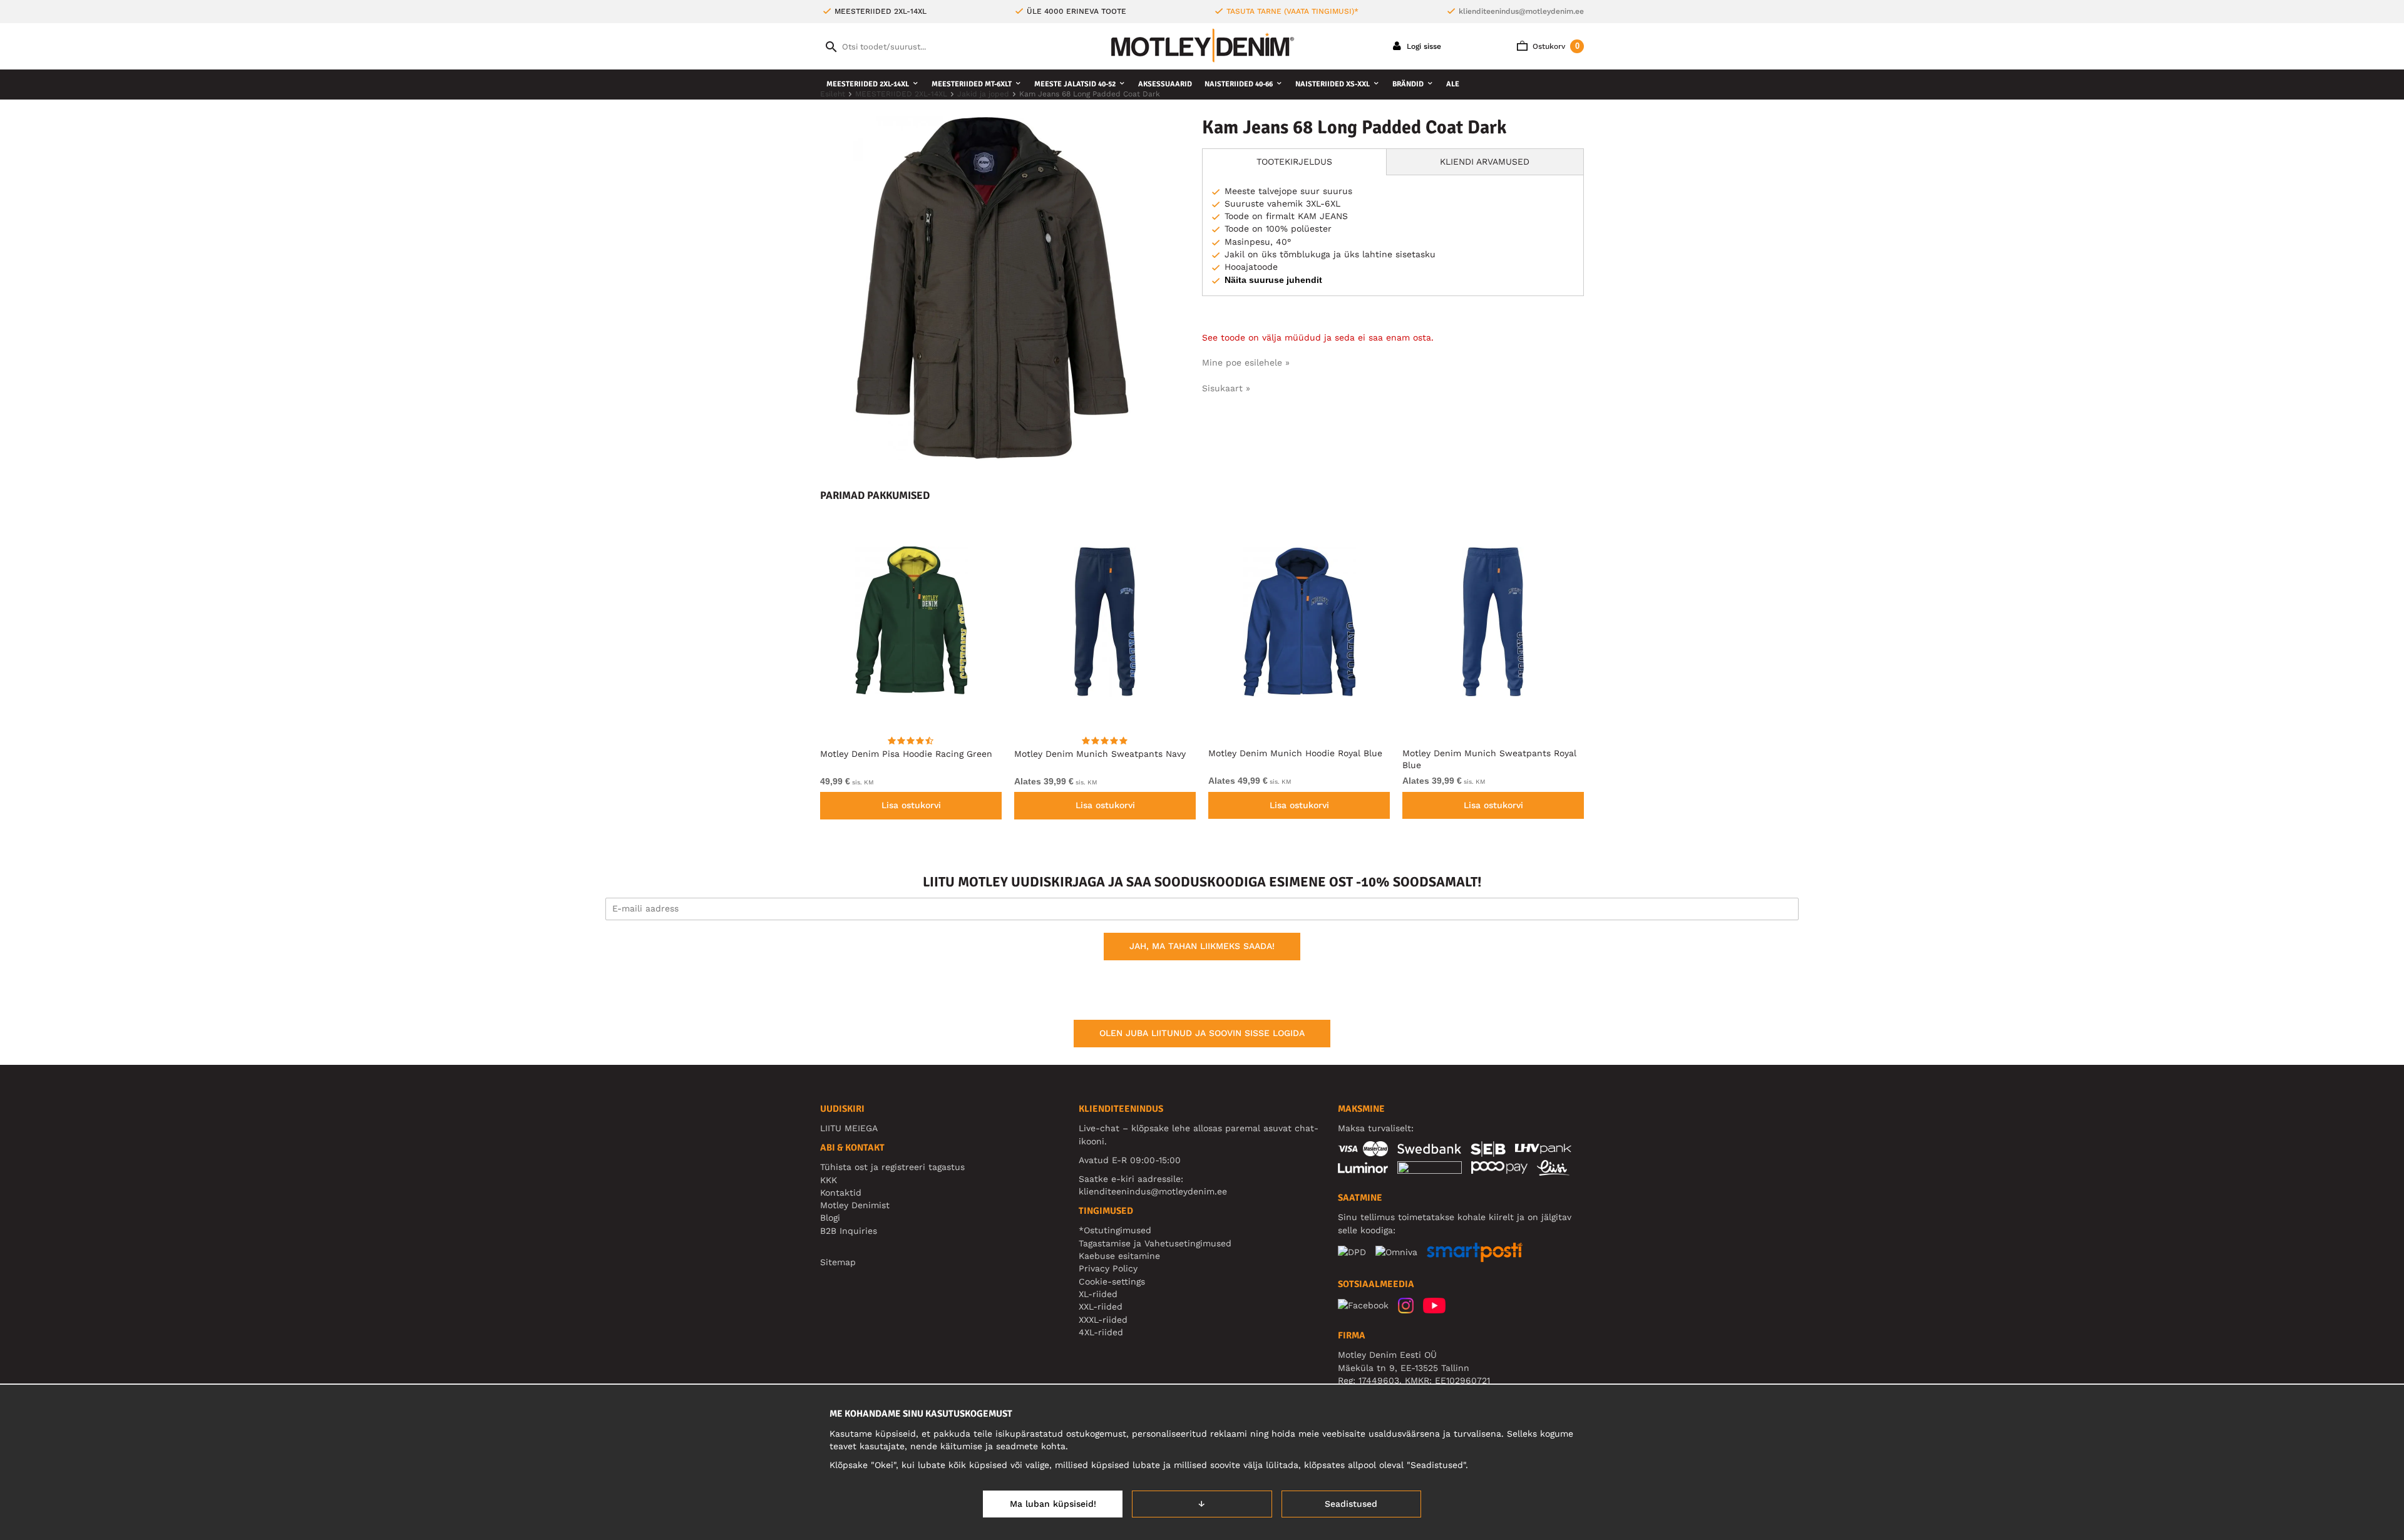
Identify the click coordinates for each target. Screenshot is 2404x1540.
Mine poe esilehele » (1246, 362)
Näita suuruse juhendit (1273, 280)
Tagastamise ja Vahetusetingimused (1155, 1243)
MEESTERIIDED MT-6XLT (972, 84)
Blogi (830, 1218)
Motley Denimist (855, 1205)
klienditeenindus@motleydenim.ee (1521, 11)
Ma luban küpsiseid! (1053, 1504)
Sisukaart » (1226, 388)
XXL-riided (1101, 1306)
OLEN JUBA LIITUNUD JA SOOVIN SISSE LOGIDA (1202, 1033)
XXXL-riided (1103, 1320)
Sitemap (838, 1262)
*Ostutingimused (1115, 1230)
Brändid (1408, 84)
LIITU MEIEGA (849, 1128)
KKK (829, 1180)
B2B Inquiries (849, 1231)
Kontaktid (841, 1193)
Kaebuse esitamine (1119, 1256)
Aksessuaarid (1165, 84)
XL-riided (1098, 1294)
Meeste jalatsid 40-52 (1075, 84)
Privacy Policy (1108, 1268)
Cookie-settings (1112, 1281)
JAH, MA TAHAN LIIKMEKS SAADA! (1202, 946)
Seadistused (1351, 1504)
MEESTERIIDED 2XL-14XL (868, 84)
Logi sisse (1423, 46)
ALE (1453, 84)
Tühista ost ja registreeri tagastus (892, 1167)
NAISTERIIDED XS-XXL (1333, 84)
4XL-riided (1101, 1332)
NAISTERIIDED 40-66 (1239, 84)
